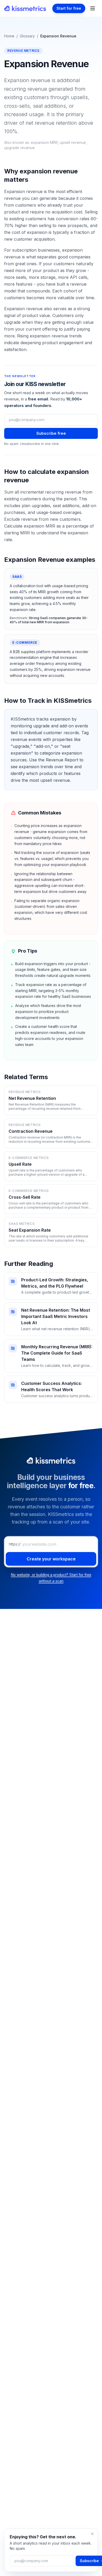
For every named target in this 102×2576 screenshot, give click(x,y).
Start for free (69, 8)
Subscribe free (51, 433)
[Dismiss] (92, 2534)
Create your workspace (51, 1559)
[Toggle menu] (93, 8)
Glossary (27, 36)
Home (9, 36)
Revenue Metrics (23, 51)
